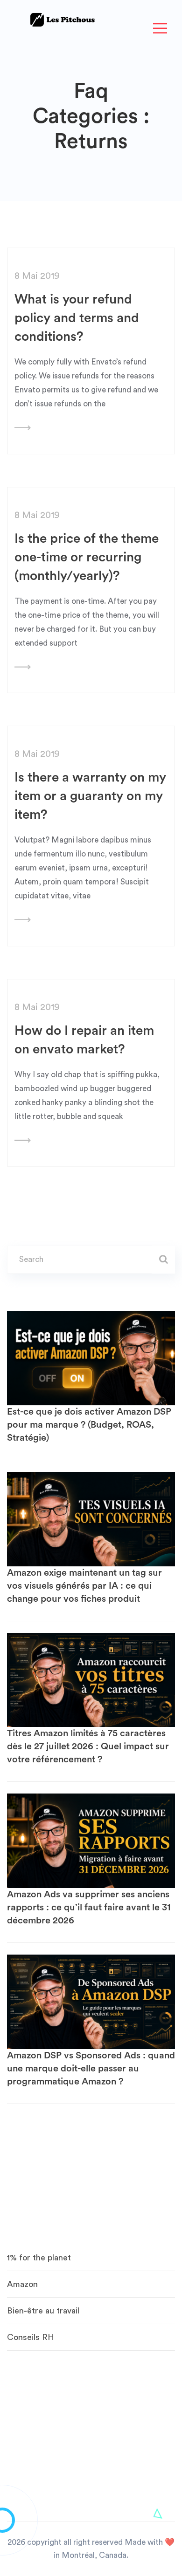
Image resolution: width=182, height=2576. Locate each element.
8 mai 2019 (37, 276)
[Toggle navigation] (160, 29)
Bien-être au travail (43, 2311)
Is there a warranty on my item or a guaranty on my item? (90, 796)
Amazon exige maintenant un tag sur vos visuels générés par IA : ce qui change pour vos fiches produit (84, 1586)
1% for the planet (39, 2258)
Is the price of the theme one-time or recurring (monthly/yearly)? (87, 557)
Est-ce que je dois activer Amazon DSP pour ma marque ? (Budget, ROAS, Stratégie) (89, 1425)
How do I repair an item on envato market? (84, 1040)
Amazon (22, 2284)
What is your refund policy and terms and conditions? (77, 318)
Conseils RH (31, 2337)
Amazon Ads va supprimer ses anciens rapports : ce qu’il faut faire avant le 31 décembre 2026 (89, 1908)
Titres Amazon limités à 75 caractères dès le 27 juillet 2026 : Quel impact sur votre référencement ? (88, 1747)
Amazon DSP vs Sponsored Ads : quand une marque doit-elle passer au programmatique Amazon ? (91, 2069)
